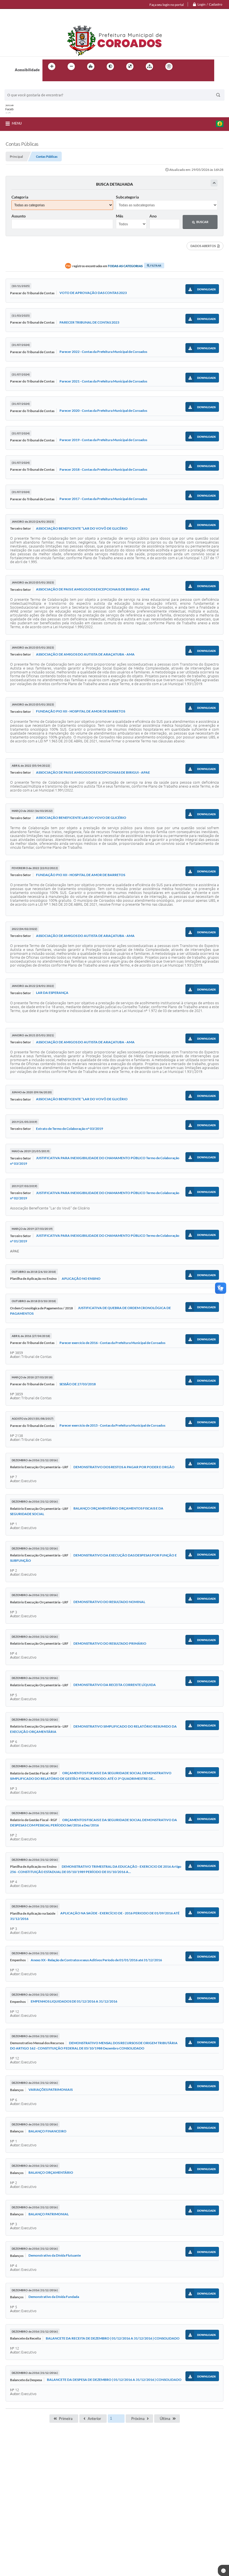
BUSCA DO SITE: (21, 87)
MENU (17, 123)
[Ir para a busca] (48, 78)
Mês (120, 216)
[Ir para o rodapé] (60, 78)
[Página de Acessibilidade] (169, 66)
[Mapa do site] (149, 66)
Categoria (20, 197)
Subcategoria (127, 197)
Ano (153, 216)
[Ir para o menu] (197, 66)
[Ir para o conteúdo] (185, 66)
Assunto (19, 216)
